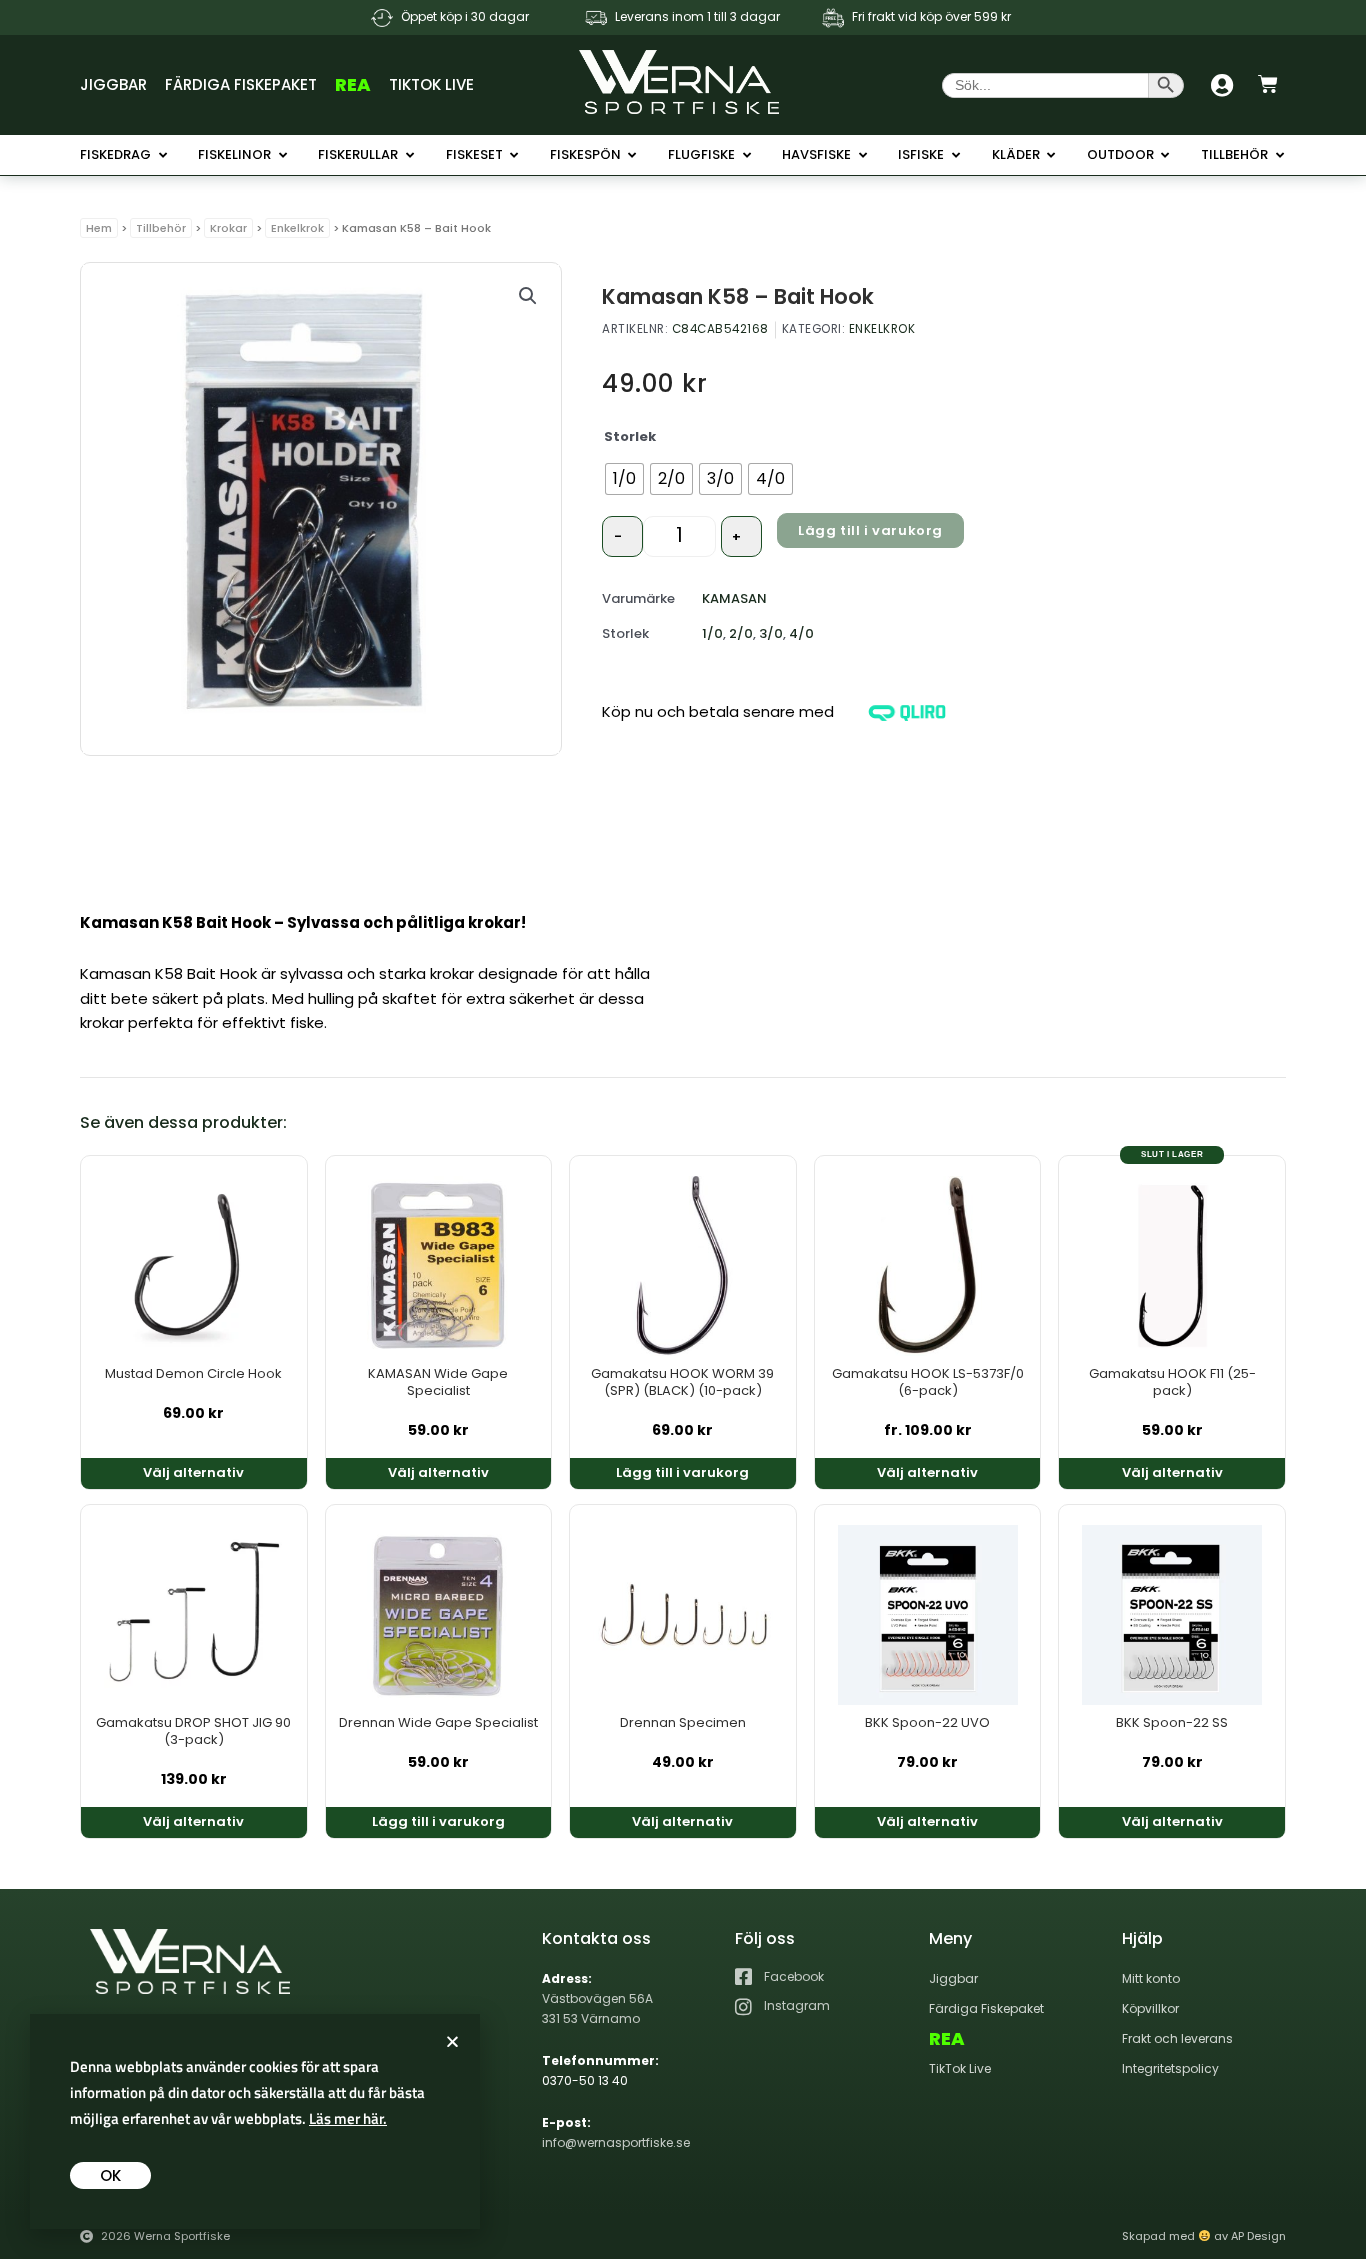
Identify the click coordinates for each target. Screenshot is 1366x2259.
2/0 (741, 633)
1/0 (712, 633)
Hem (99, 228)
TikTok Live (431, 84)
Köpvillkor (1150, 2008)
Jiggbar (113, 84)
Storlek (630, 436)
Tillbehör (161, 228)
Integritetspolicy (1170, 2068)
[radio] (624, 479)
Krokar (228, 228)
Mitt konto (1151, 1978)
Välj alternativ (193, 1472)
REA (353, 84)
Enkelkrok (297, 228)
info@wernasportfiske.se (616, 2142)
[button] (528, 296)
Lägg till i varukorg (870, 530)
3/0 (771, 633)
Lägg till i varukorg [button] (682, 1472)
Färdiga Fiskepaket (241, 84)
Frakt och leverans (1177, 2038)
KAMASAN (734, 598)
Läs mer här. (348, 2118)
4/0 (801, 633)
